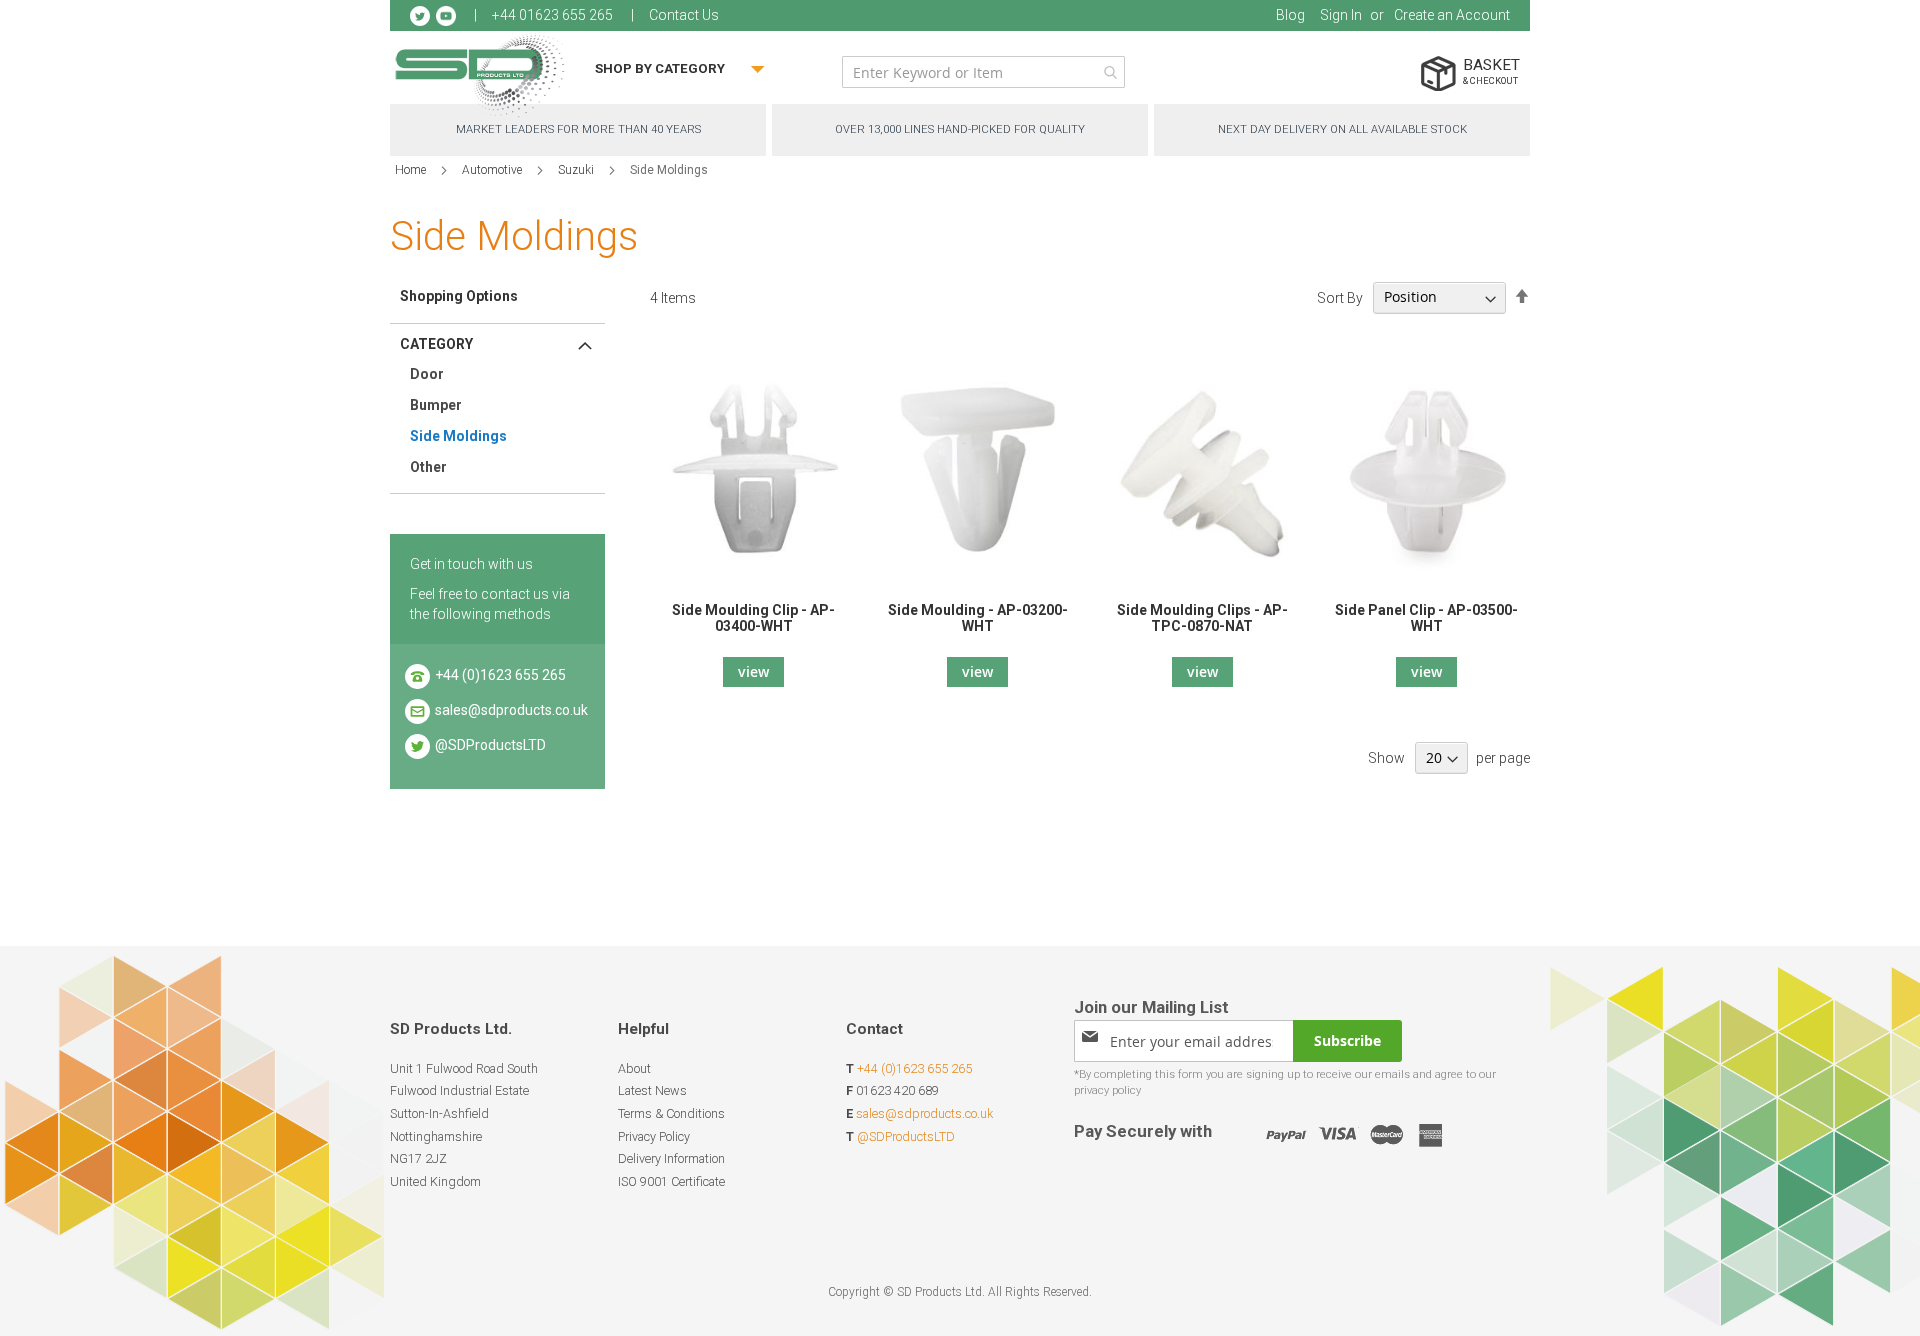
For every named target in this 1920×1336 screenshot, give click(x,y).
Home (412, 170)
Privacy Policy (654, 1136)
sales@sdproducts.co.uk (511, 710)
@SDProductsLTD (490, 745)
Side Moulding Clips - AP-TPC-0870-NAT (1202, 618)
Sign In (1341, 15)
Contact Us (684, 15)
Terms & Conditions (671, 1113)
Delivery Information (671, 1158)
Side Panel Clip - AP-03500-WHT (1426, 618)
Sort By (1340, 297)
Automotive (493, 170)
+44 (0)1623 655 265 (500, 675)
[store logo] (480, 74)
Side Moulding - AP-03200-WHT (978, 618)
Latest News (652, 1090)
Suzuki (577, 170)
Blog (1290, 15)
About (634, 1068)
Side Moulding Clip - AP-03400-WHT (753, 618)
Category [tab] (436, 344)
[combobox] (983, 72)
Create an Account (1452, 15)
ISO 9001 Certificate (671, 1181)
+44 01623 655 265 (552, 15)
